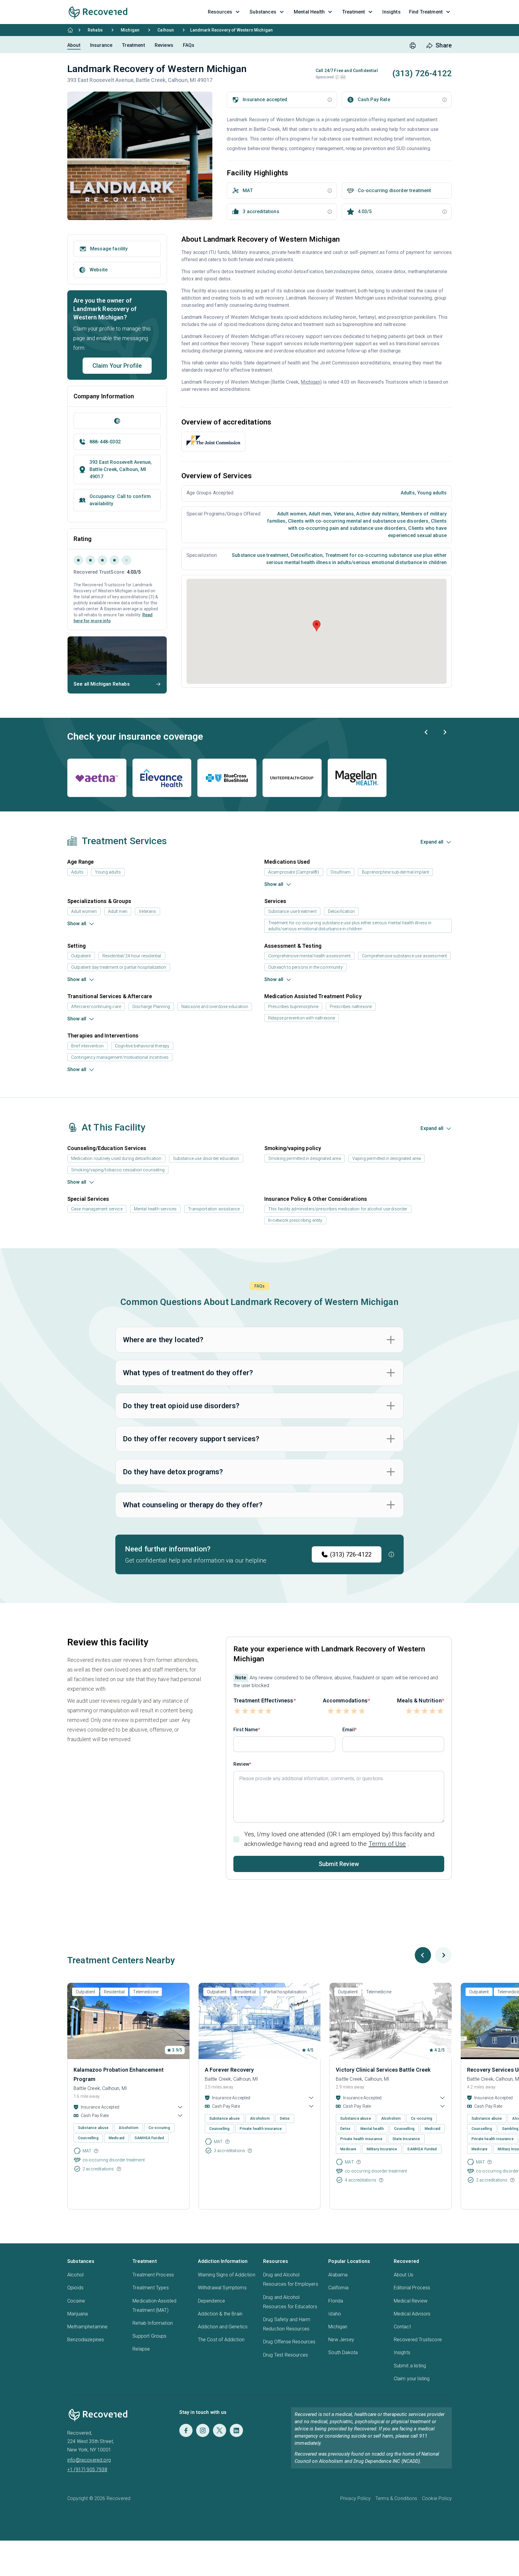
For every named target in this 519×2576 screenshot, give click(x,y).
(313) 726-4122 (351, 1554)
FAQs (189, 45)
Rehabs (95, 30)
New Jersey (341, 2340)
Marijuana (77, 2314)
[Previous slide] (426, 732)
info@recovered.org (89, 2460)
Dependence (212, 2301)
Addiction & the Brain (220, 2314)
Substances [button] (263, 12)
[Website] (117, 421)
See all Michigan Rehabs (102, 684)
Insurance (101, 45)
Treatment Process (153, 2275)
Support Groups (149, 2336)
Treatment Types (150, 2288)
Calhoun (166, 30)
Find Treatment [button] (426, 12)
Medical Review (411, 2301)
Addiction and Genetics (223, 2327)
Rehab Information (153, 2323)
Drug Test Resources (285, 2355)
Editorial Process (412, 2288)
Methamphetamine (87, 2327)
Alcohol (75, 2275)
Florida (336, 2301)
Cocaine (76, 2301)
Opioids (75, 2288)
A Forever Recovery (229, 2070)
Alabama (338, 2275)
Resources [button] (220, 12)
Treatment (133, 45)
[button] (337, 77)
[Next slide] (445, 732)
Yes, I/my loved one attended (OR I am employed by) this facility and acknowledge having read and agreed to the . (339, 1839)
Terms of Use (387, 1844)
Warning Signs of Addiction (227, 2275)
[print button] (413, 46)
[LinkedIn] (236, 2430)
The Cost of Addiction (221, 2340)
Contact (402, 2327)
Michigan (130, 30)
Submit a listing (410, 2366)
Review (241, 1764)
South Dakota (343, 2353)
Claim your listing (412, 2379)
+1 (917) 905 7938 (87, 2470)
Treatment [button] (354, 12)
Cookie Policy (437, 2498)
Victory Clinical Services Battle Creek (383, 2070)
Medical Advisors (412, 2314)
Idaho (335, 2314)
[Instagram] (203, 2430)
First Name (246, 1730)
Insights (402, 2353)
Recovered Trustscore (418, 2340)
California (338, 2288)
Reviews (164, 45)
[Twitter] (220, 2430)
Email (349, 1730)
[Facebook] (186, 2430)
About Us (404, 2275)
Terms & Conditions (396, 2498)
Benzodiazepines (86, 2340)
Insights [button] (391, 12)
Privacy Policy (355, 2498)
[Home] (70, 30)
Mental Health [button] (309, 12)
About (74, 45)
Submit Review (339, 1864)
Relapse (141, 2349)
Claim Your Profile (117, 366)
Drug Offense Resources (289, 2342)
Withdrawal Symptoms (222, 2288)
